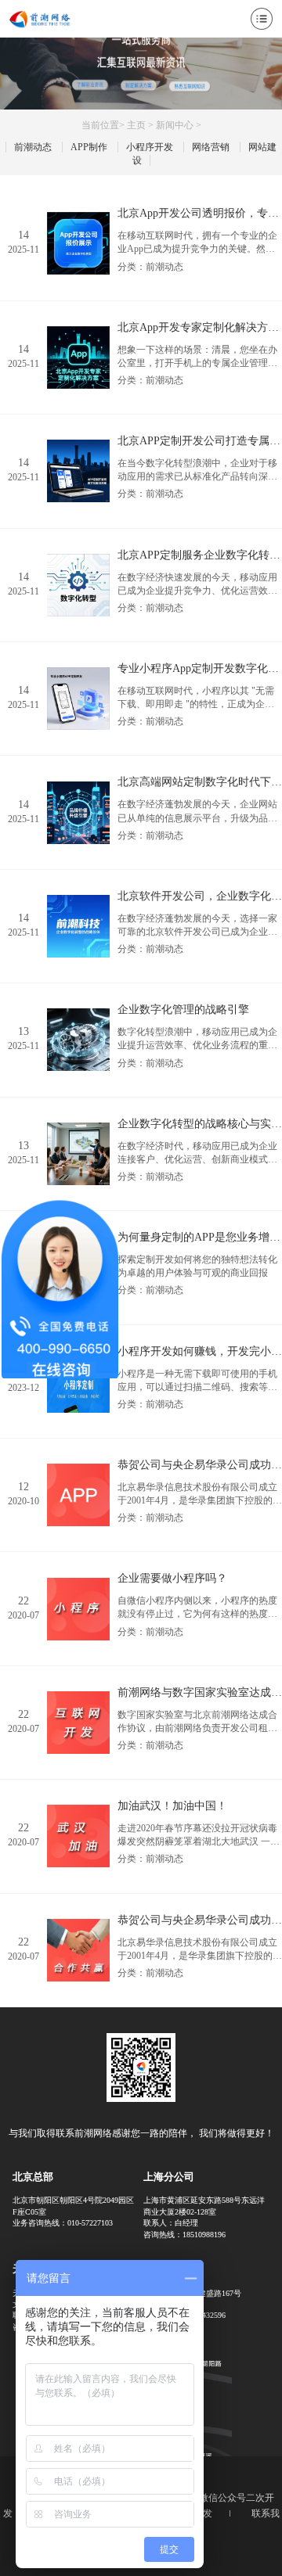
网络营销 (211, 147)
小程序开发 (150, 147)
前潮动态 (33, 147)
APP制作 (89, 147)
